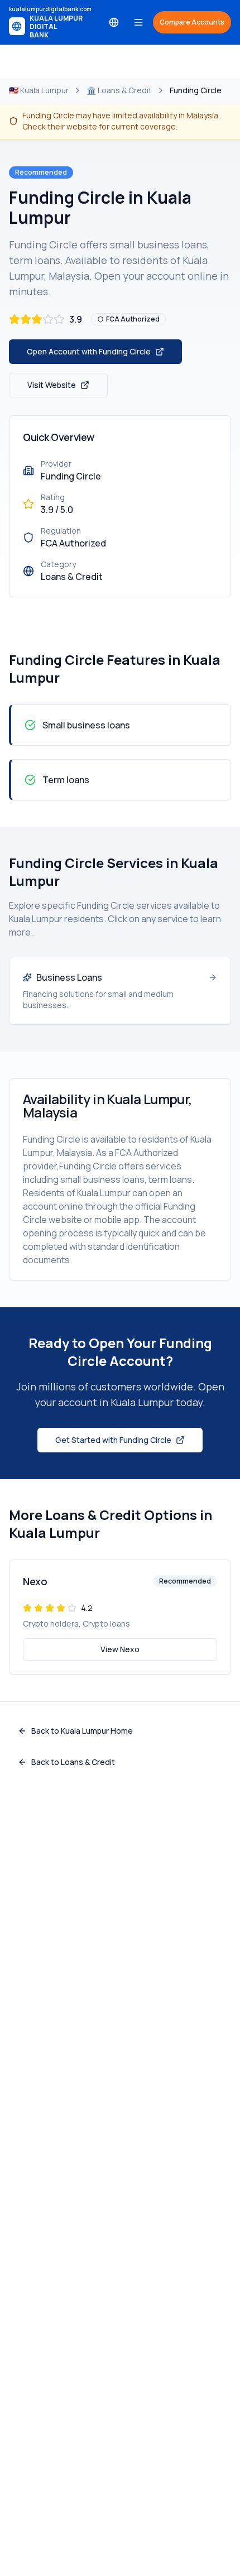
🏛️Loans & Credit (119, 90)
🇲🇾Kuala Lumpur (39, 90)
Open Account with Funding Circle (89, 351)
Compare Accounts (192, 22)
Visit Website (52, 385)
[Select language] (114, 22)
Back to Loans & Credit (73, 1762)
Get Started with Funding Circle (113, 1440)
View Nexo (120, 1649)
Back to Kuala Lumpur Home (82, 1731)
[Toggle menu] (138, 22)
